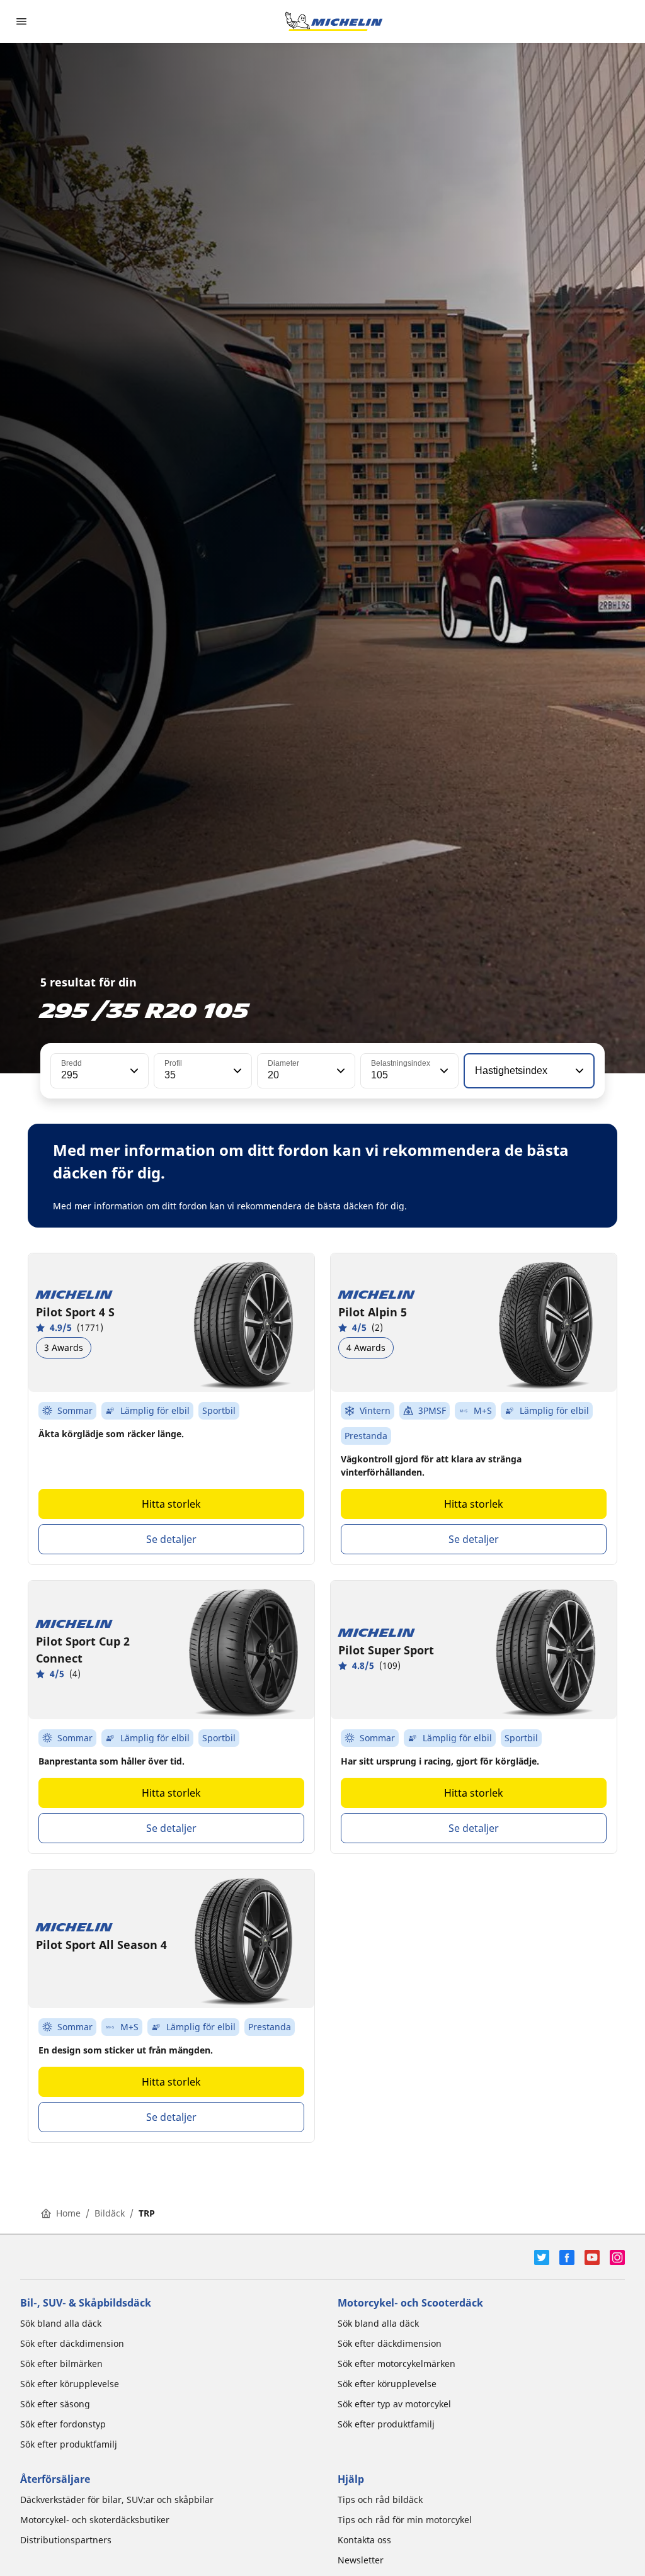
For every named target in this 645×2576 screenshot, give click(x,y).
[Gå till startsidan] (334, 21)
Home (68, 2213)
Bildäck (110, 2213)
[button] (133, 1071)
